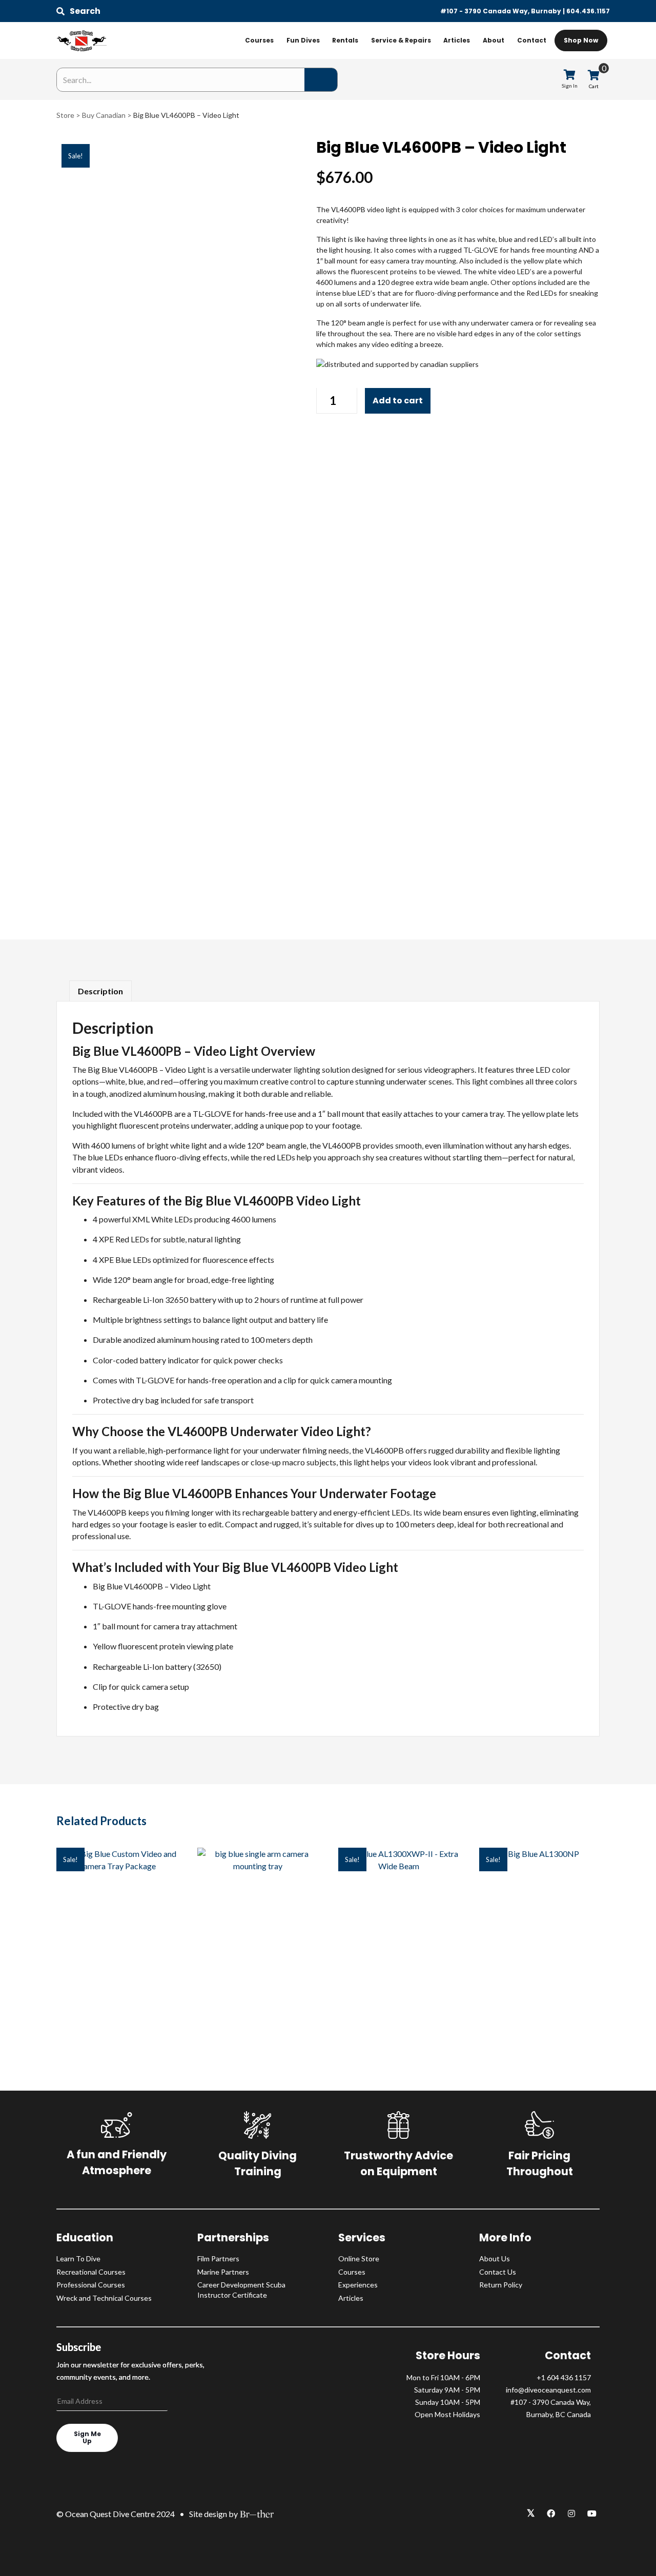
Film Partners (218, 2258)
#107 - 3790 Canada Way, (551, 2402)
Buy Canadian (104, 115)
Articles (457, 40)
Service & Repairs (401, 40)
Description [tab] (100, 991)
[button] (78, 11)
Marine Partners (223, 2272)
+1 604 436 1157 (564, 2377)
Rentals (345, 40)
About (494, 40)
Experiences (358, 2285)
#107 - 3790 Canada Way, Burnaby (501, 11)
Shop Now (581, 40)
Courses (259, 40)
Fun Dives (303, 40)
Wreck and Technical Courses (104, 2298)
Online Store (359, 2258)
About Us (495, 2258)
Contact (532, 40)
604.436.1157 (588, 11)
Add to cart (398, 401)
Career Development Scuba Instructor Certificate (241, 2290)
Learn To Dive (78, 2258)
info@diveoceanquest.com (548, 2390)
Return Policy (501, 2285)
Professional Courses (91, 2285)
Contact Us (498, 2272)
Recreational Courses (91, 2272)
